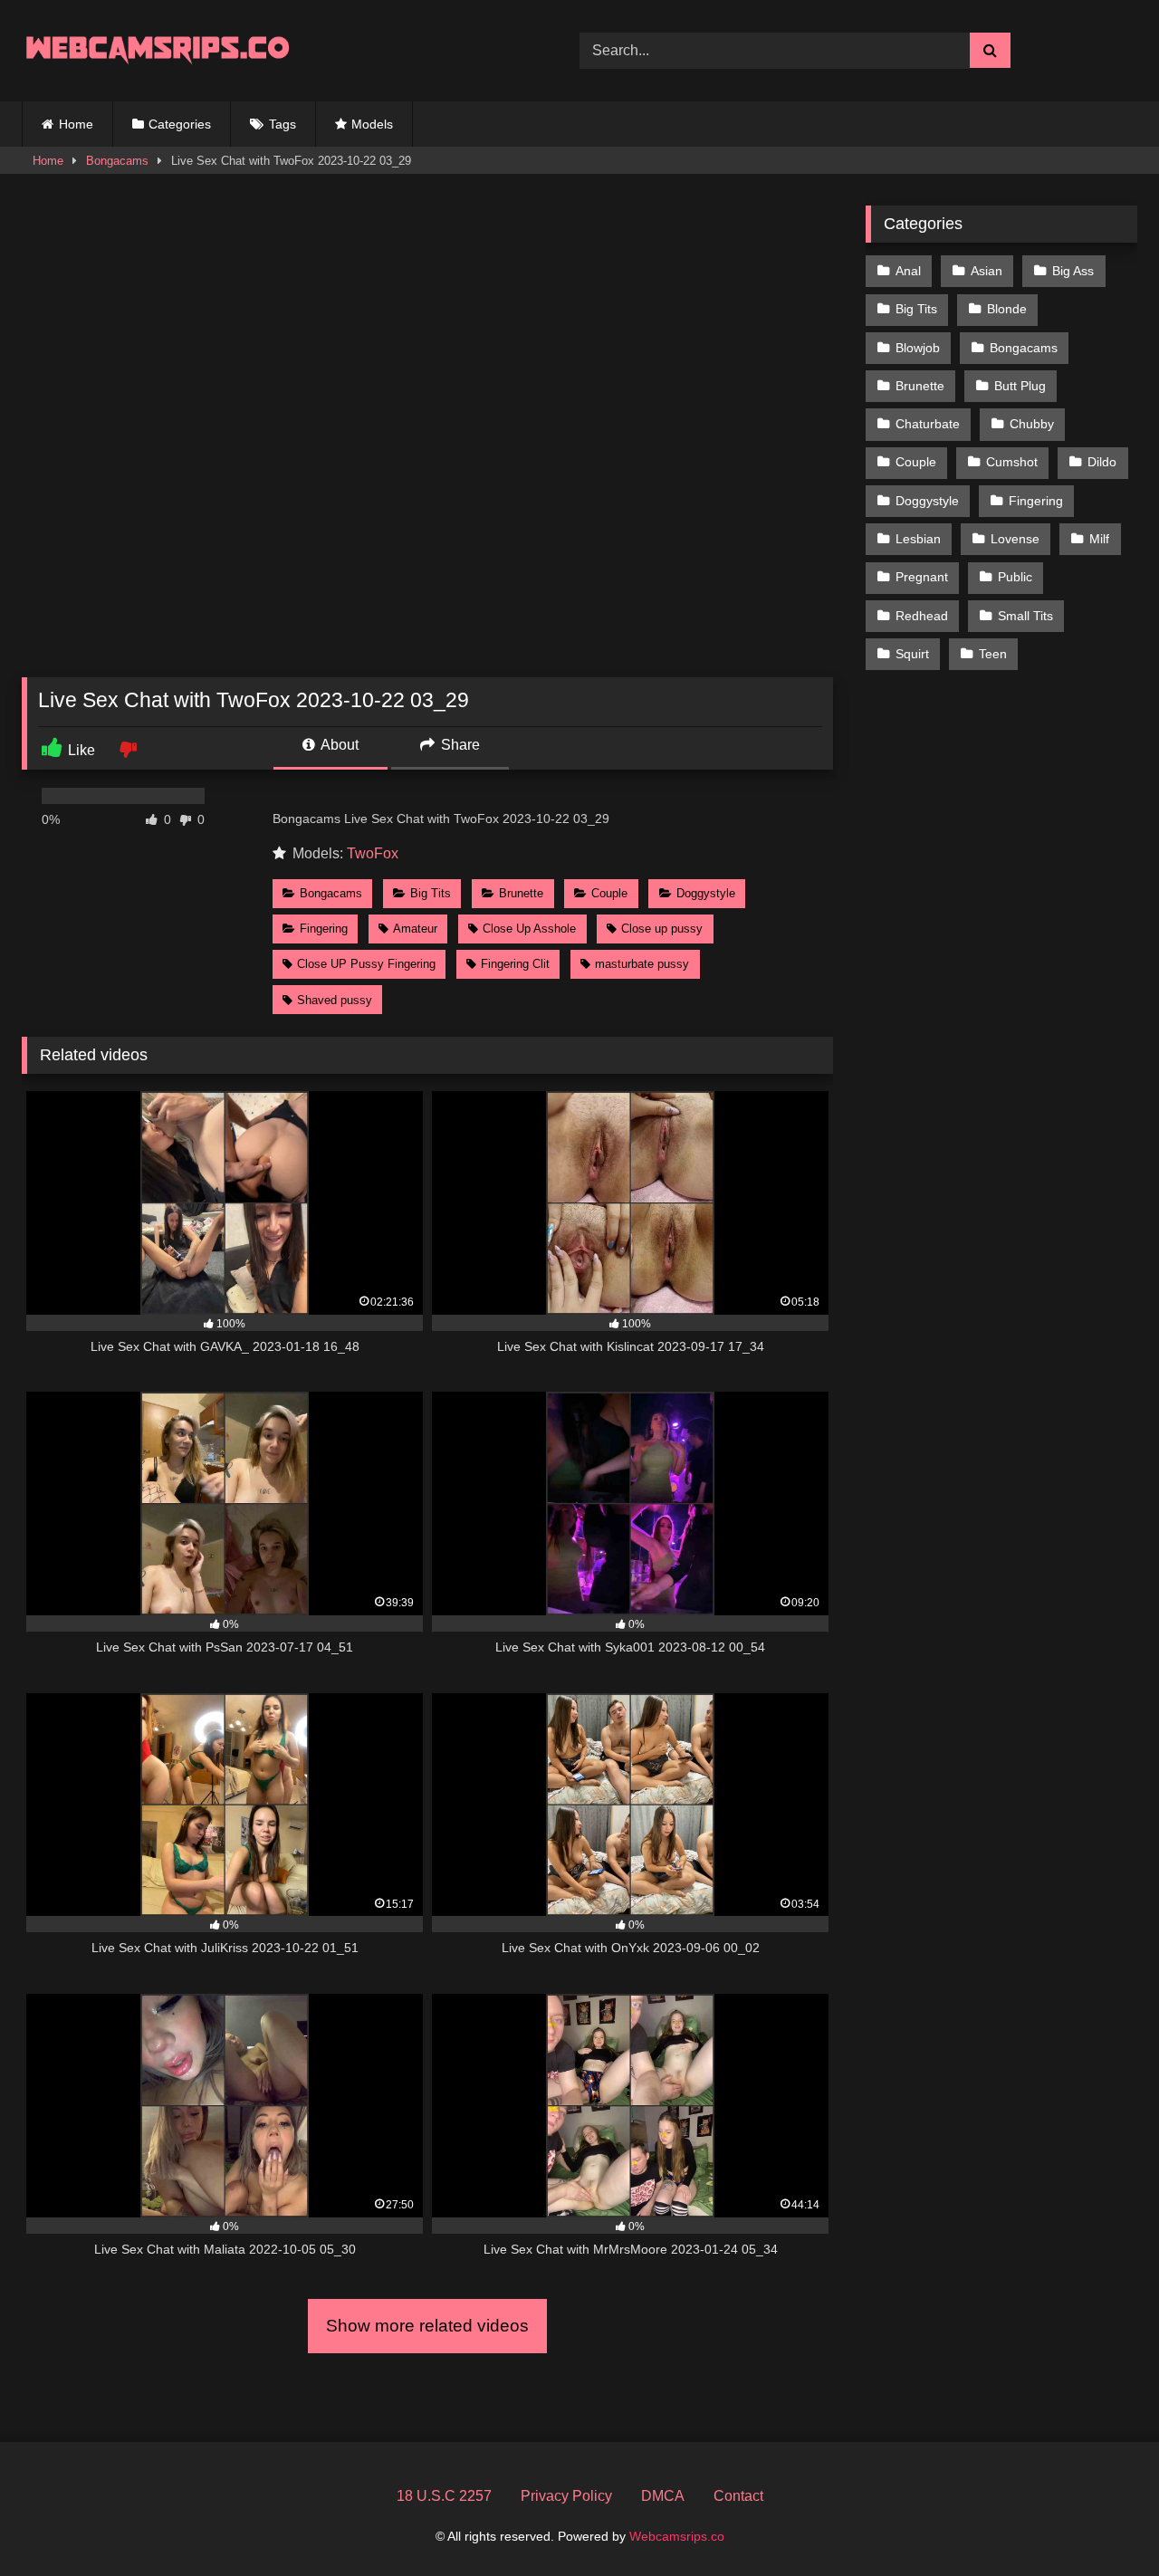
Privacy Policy (566, 2496)
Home (76, 124)
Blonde (1007, 309)
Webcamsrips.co (677, 2536)
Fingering (324, 929)
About (338, 745)
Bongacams (117, 161)
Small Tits (1025, 616)
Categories (180, 124)
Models (372, 124)
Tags (283, 124)
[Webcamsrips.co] (158, 50)
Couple (609, 893)
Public (1015, 577)
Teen (993, 654)
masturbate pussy (642, 964)
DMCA (663, 2496)
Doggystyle (706, 893)
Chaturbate (928, 424)
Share (459, 745)
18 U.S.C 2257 (444, 2496)
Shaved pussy (335, 1000)
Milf (1099, 539)
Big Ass (1073, 271)
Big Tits (431, 893)
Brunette (521, 893)
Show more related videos (427, 2326)
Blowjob (918, 348)
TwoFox (373, 853)
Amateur (415, 929)
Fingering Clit (515, 964)
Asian (987, 271)
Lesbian (918, 539)
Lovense (1015, 539)
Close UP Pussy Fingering (366, 964)
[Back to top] (1103, 2522)
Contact (738, 2496)
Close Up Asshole (529, 929)
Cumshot (1012, 462)
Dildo (1102, 462)
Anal (908, 271)
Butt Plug (1020, 386)
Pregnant (922, 577)
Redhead (922, 616)
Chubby (1032, 424)
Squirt (912, 654)
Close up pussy (662, 929)
